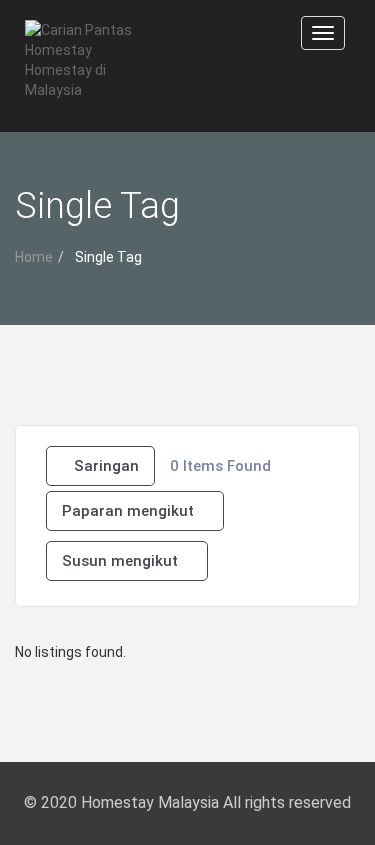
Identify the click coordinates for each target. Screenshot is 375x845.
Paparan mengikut (128, 511)
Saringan (106, 466)
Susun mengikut (120, 561)
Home (34, 257)
